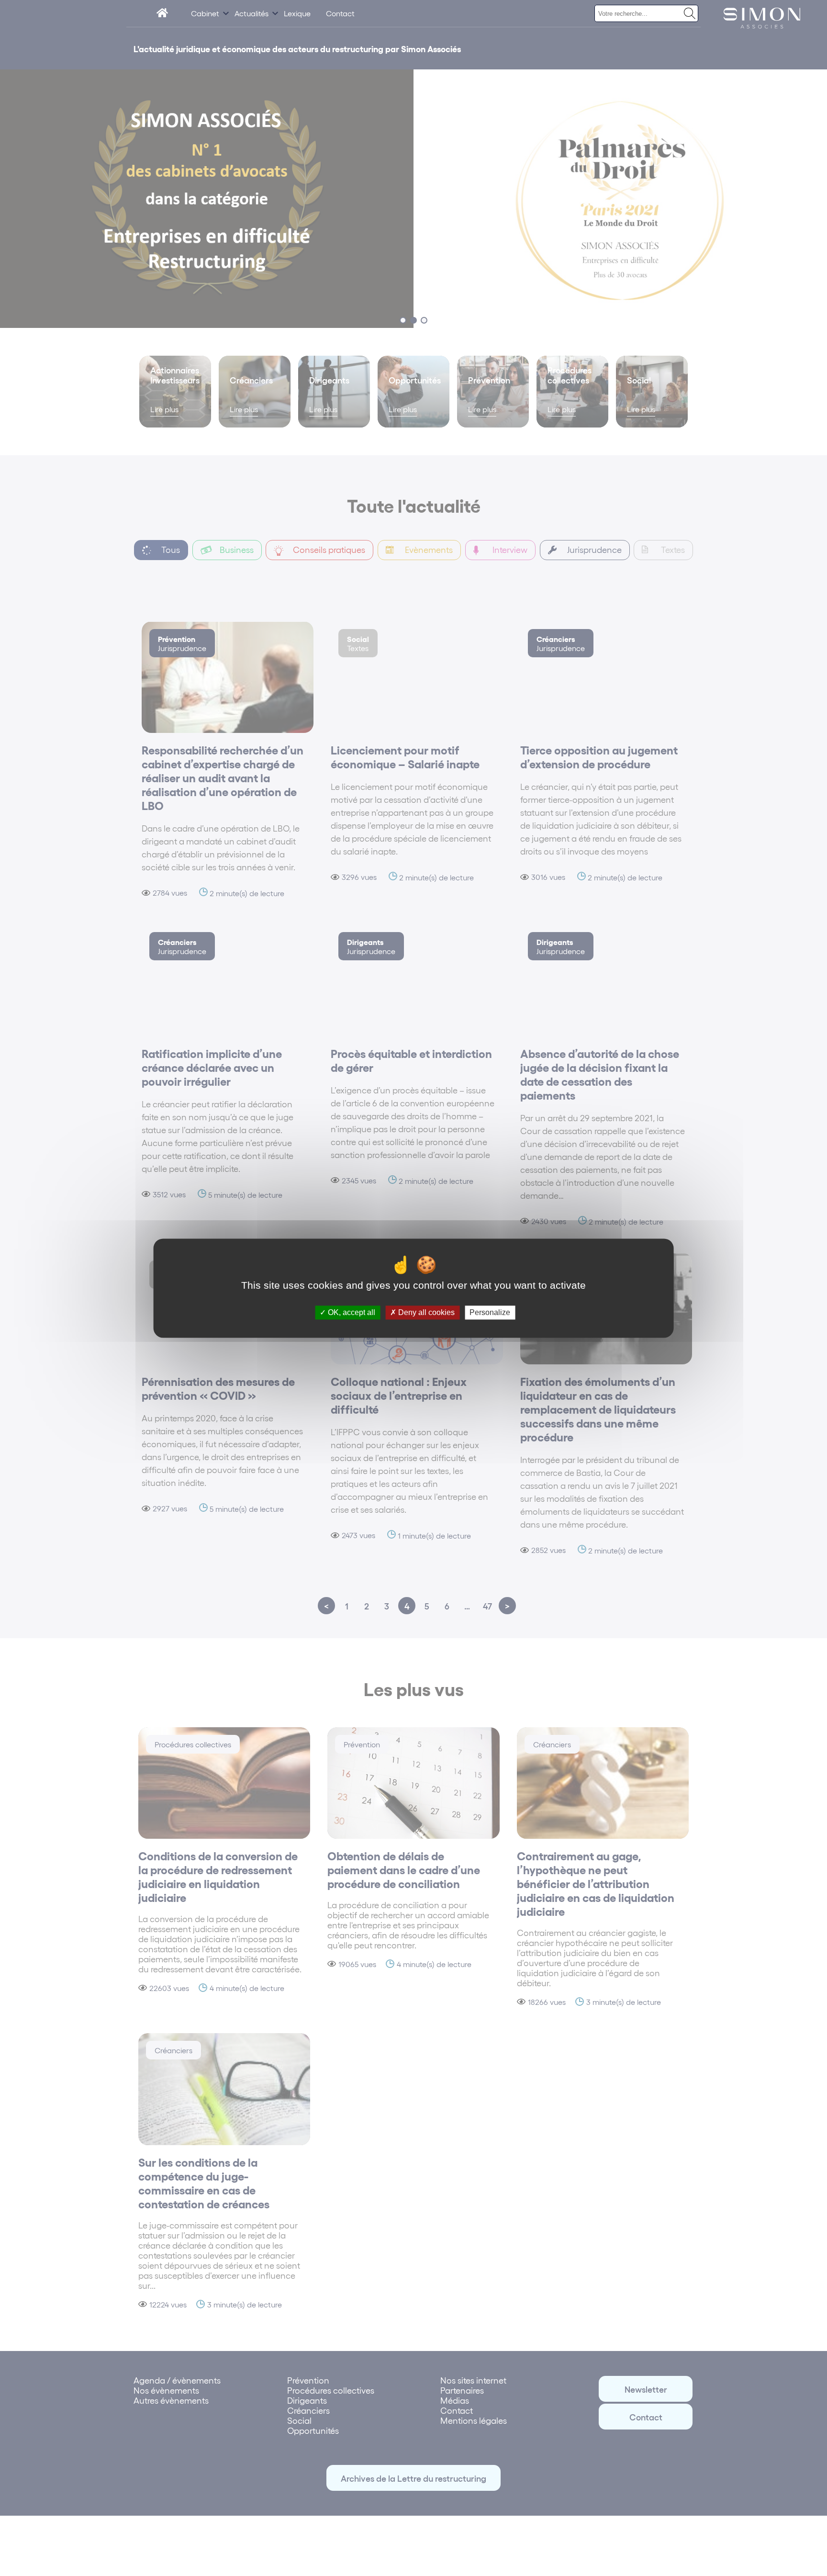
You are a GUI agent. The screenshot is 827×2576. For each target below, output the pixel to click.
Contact (340, 13)
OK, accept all (351, 1312)
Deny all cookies (425, 1312)
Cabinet (205, 13)
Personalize (490, 1312)
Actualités (251, 13)
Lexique (297, 13)
